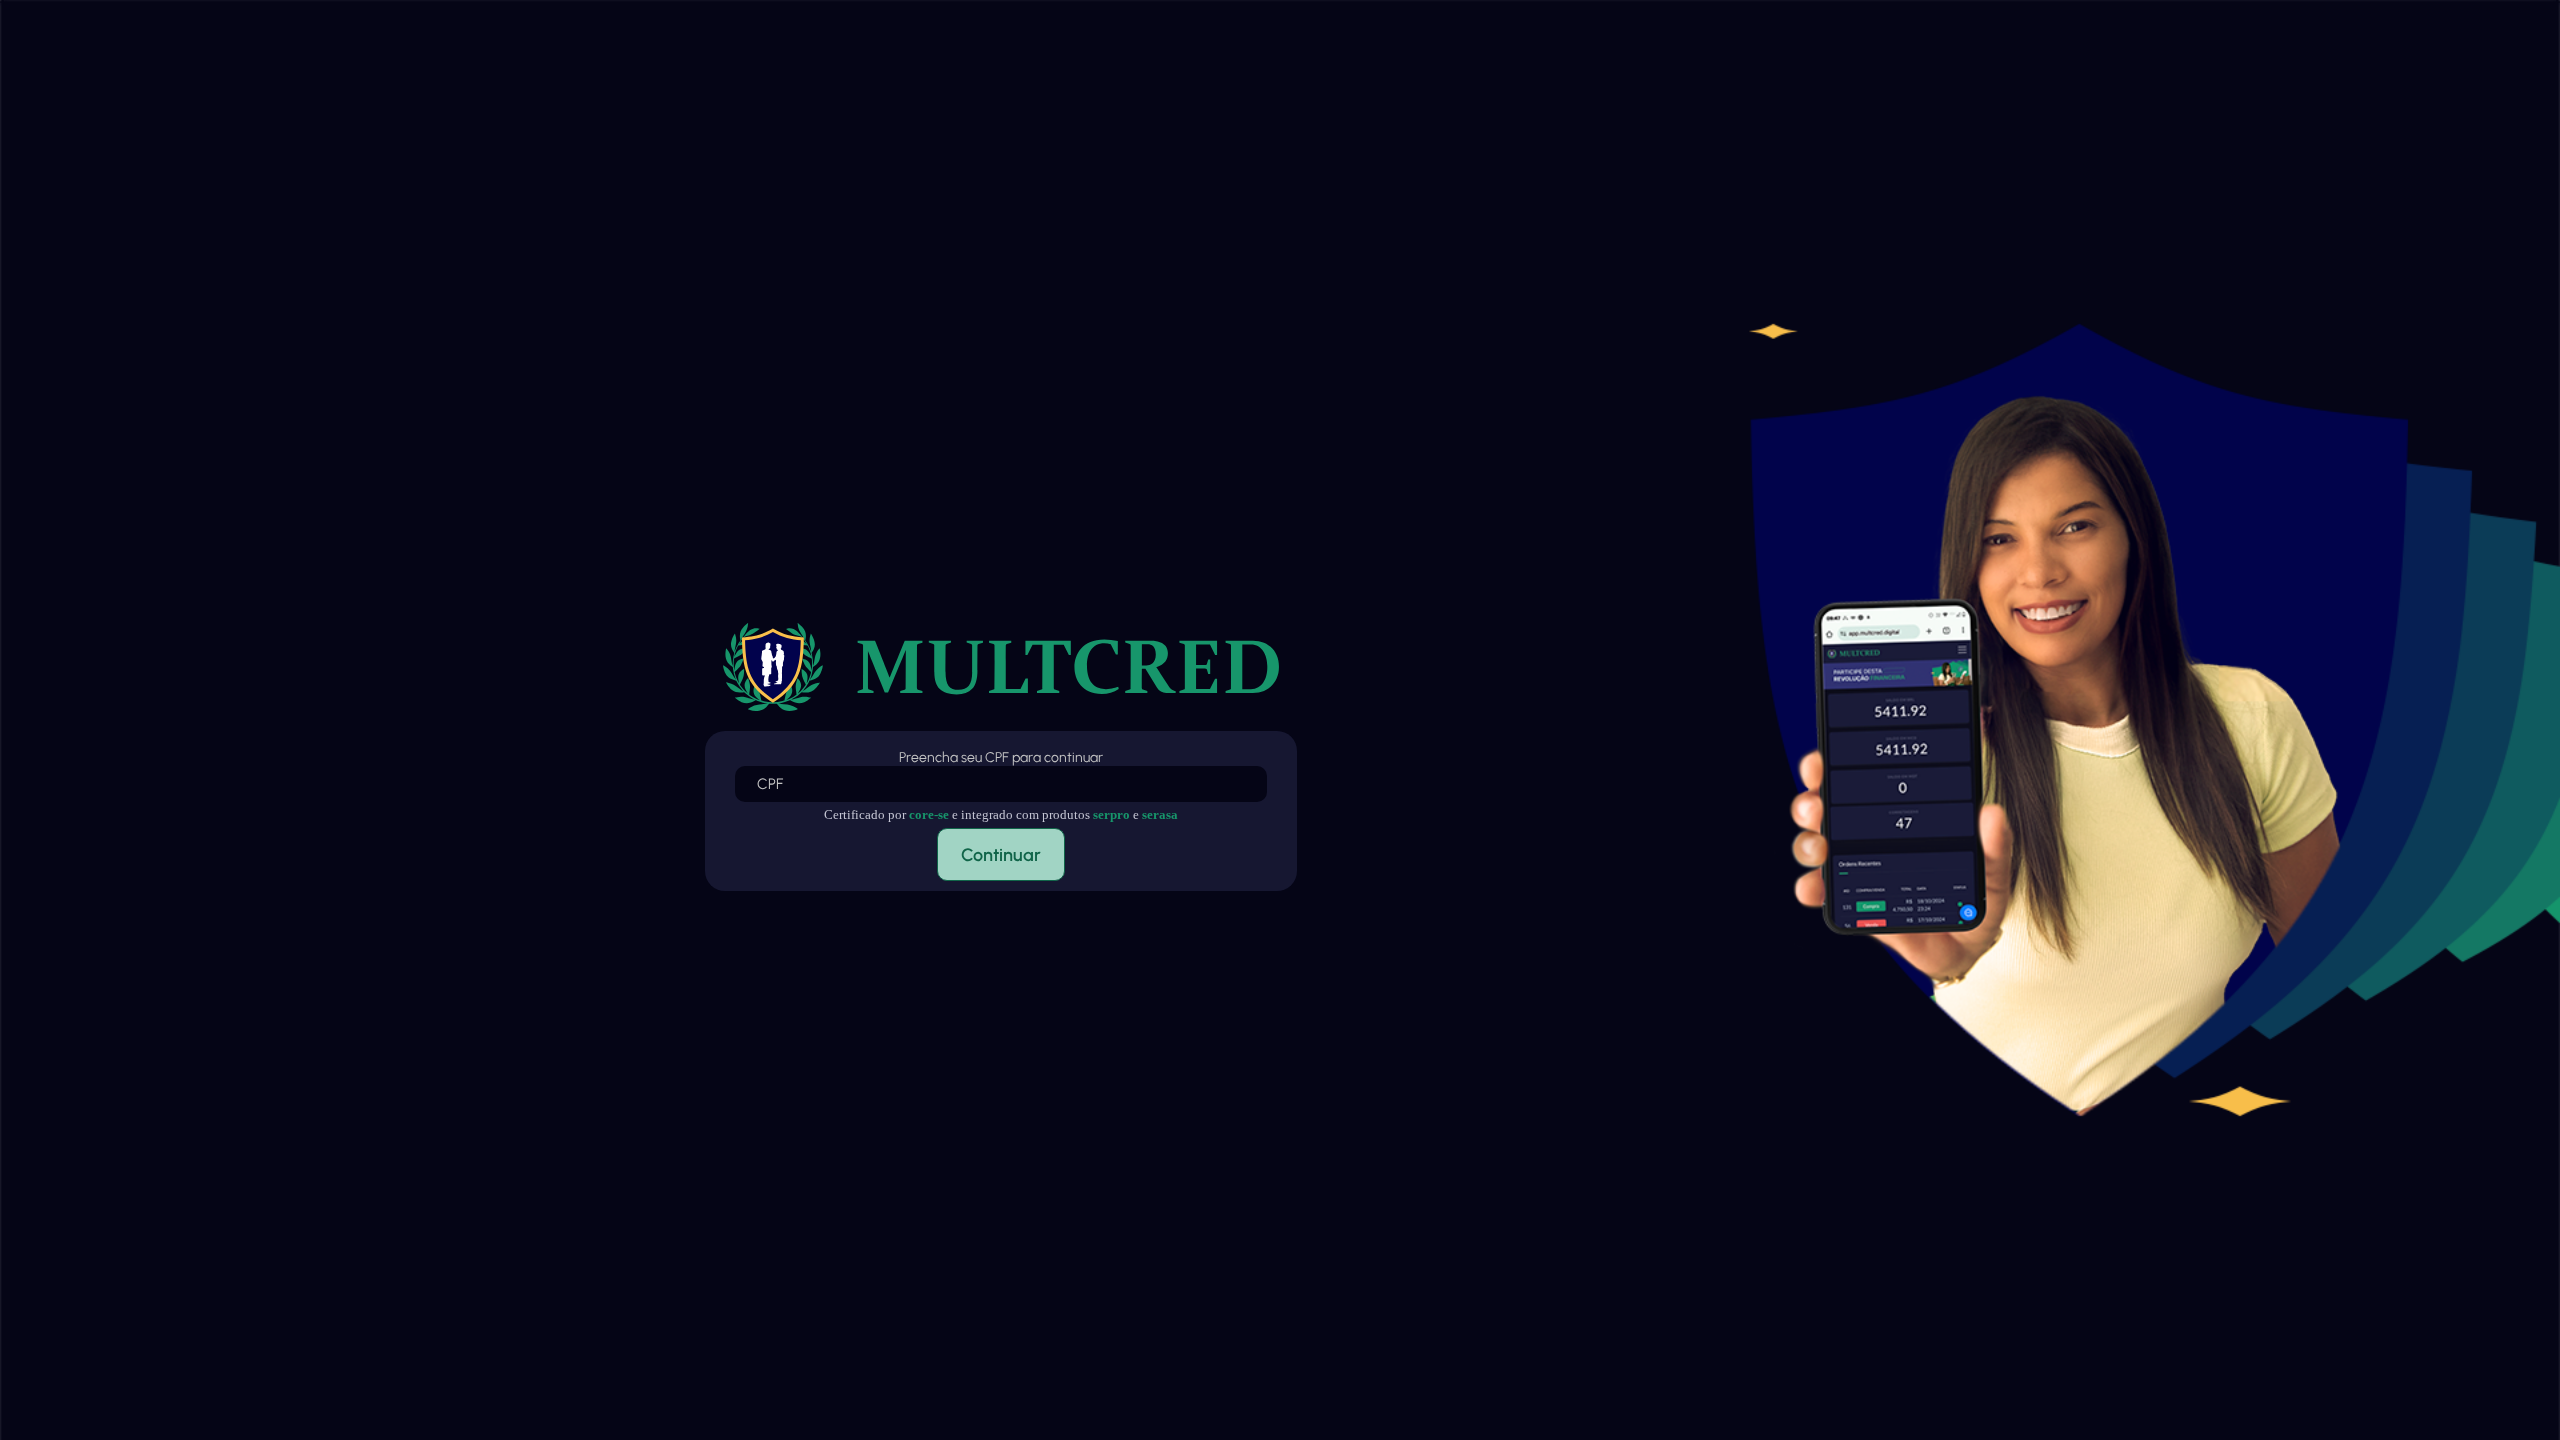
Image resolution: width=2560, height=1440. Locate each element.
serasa (1160, 814)
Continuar (1001, 855)
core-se (929, 814)
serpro (1111, 814)
